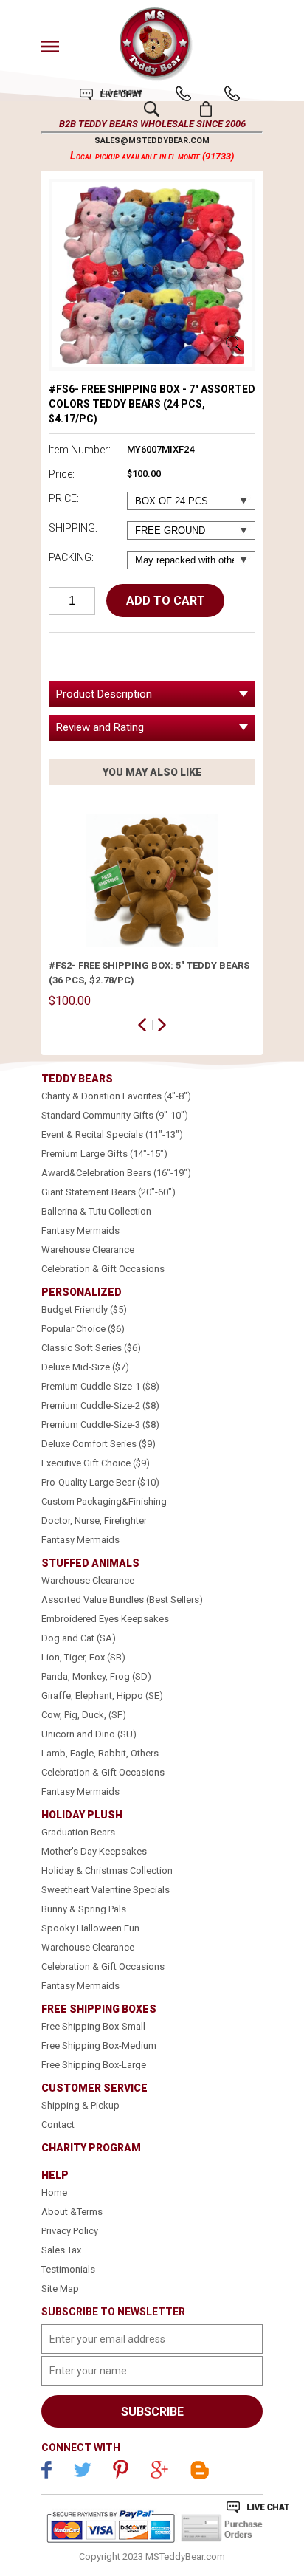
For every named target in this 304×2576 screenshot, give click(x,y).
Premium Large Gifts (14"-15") (104, 1154)
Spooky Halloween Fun (90, 1928)
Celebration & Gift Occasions (103, 1269)
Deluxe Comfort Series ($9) (99, 1444)
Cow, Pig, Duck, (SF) (84, 1715)
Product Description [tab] (104, 694)
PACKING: (71, 557)
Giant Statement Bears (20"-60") (108, 1192)
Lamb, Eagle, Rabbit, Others (100, 1753)
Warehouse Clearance (88, 1250)
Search (152, 109)
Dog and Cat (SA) (79, 1638)
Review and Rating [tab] (100, 727)
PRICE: (64, 498)
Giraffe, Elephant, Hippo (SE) (102, 1696)
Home (54, 2192)
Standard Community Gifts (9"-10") (115, 1115)
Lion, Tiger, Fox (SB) (83, 1657)
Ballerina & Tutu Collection (96, 1211)
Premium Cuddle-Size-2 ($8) (100, 1405)
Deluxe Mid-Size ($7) (85, 1367)
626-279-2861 (183, 93)
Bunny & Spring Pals (84, 1909)
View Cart (206, 109)
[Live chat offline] (258, 2507)
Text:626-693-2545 (232, 93)
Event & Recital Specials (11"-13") (112, 1134)
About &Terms (72, 2212)
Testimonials (68, 2269)
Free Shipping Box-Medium (99, 2046)
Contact (58, 2125)
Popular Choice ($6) (83, 1329)
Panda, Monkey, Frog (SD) (96, 1676)
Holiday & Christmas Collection (107, 1871)
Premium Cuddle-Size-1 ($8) (100, 1386)
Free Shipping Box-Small (93, 2026)
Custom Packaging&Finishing (104, 1501)
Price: (62, 474)
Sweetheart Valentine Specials (106, 1890)
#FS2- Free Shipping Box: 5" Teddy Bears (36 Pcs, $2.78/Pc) (149, 973)
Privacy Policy (70, 2231)
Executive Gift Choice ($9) (96, 1463)
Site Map (60, 2288)
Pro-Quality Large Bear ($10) (100, 1482)
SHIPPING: (73, 528)
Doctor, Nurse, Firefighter (94, 1521)
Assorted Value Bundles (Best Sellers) (122, 1600)
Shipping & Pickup (80, 2105)
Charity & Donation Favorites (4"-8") (116, 1096)
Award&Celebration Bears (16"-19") (116, 1173)
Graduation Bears (78, 1832)
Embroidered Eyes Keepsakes (105, 1619)
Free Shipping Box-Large (94, 2065)
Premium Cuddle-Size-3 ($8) (100, 1425)
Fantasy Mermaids (80, 1230)
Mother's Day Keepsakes (94, 1851)
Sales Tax (61, 2250)
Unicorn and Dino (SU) (89, 1734)
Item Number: (80, 450)
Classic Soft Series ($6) (91, 1348)
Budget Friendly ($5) (84, 1309)
